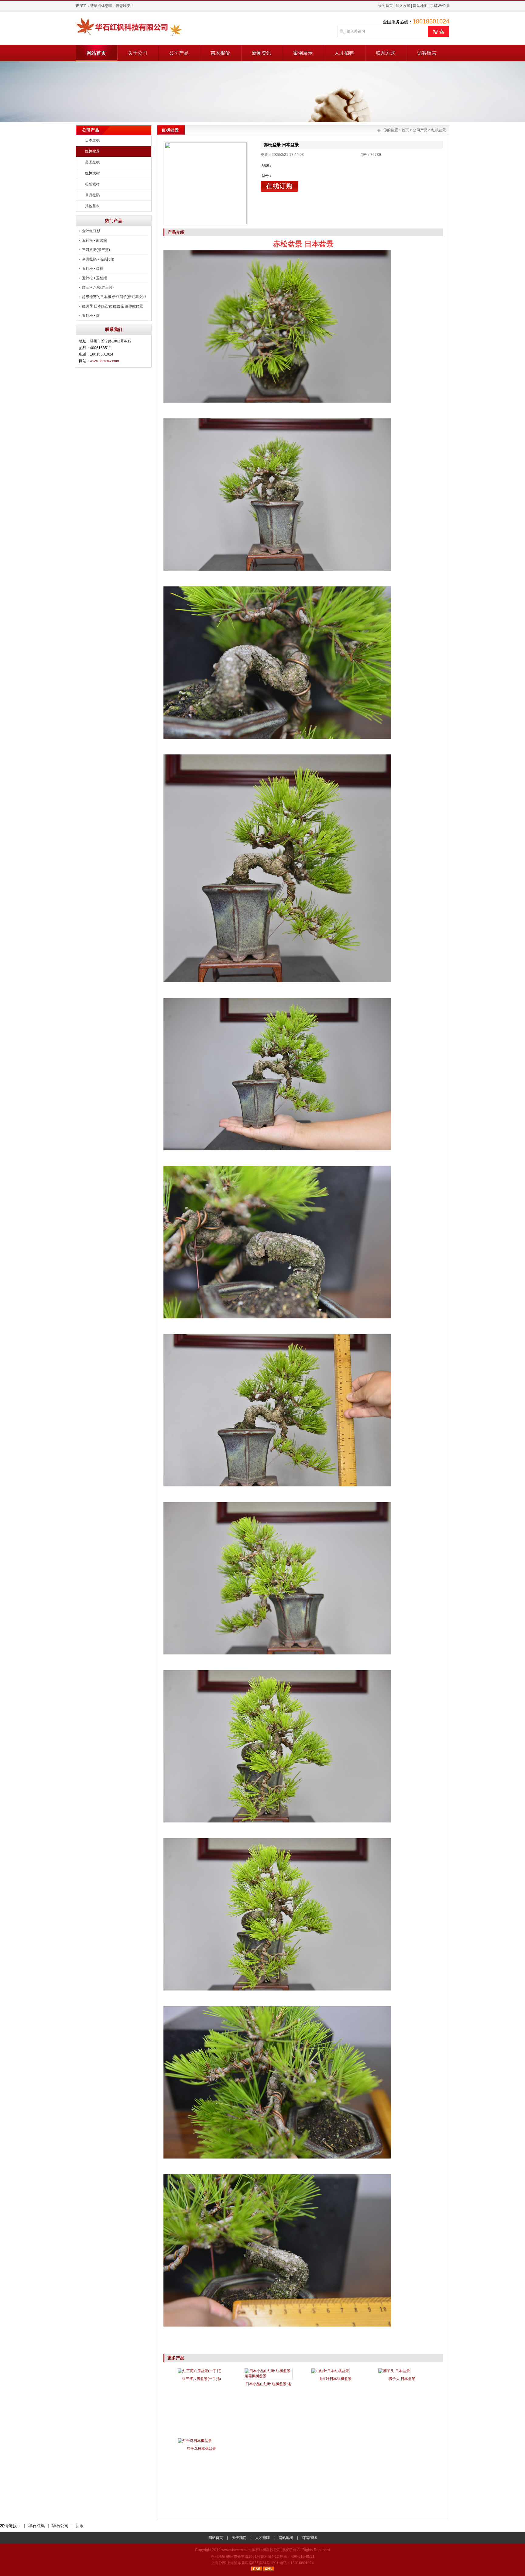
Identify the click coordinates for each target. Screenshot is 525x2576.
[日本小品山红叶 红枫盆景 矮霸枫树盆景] (268, 2376)
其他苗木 (92, 206)
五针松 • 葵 (91, 316)
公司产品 (179, 53)
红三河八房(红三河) (98, 287)
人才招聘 (344, 53)
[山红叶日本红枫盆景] (330, 2371)
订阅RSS (309, 2538)
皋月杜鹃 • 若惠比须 (98, 259)
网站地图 (420, 6)
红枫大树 (92, 173)
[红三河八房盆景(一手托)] (200, 2371)
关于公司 (138, 53)
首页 (405, 130)
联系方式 (386, 53)
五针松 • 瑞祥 (93, 269)
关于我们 (239, 2538)
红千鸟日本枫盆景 (201, 2449)
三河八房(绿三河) (96, 250)
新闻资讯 (262, 53)
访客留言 (427, 53)
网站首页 (96, 53)
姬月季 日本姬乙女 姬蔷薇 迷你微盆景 (113, 306)
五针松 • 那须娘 (94, 240)
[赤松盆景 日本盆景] (206, 183)
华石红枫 (36, 2526)
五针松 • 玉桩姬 (94, 278)
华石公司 (60, 2526)
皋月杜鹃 (92, 195)
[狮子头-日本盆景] (394, 2371)
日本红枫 (92, 140)
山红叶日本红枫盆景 (335, 2379)
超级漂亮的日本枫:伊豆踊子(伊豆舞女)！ (115, 297)
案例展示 (303, 53)
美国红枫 (92, 162)
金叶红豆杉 (91, 231)
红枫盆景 (92, 151)
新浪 (80, 2526)
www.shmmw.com (105, 361)
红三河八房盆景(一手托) (201, 2379)
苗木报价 (220, 53)
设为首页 (386, 6)
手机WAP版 (440, 6)
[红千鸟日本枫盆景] (195, 2441)
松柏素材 (92, 184)
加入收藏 (403, 6)
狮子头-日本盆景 (402, 2379)
